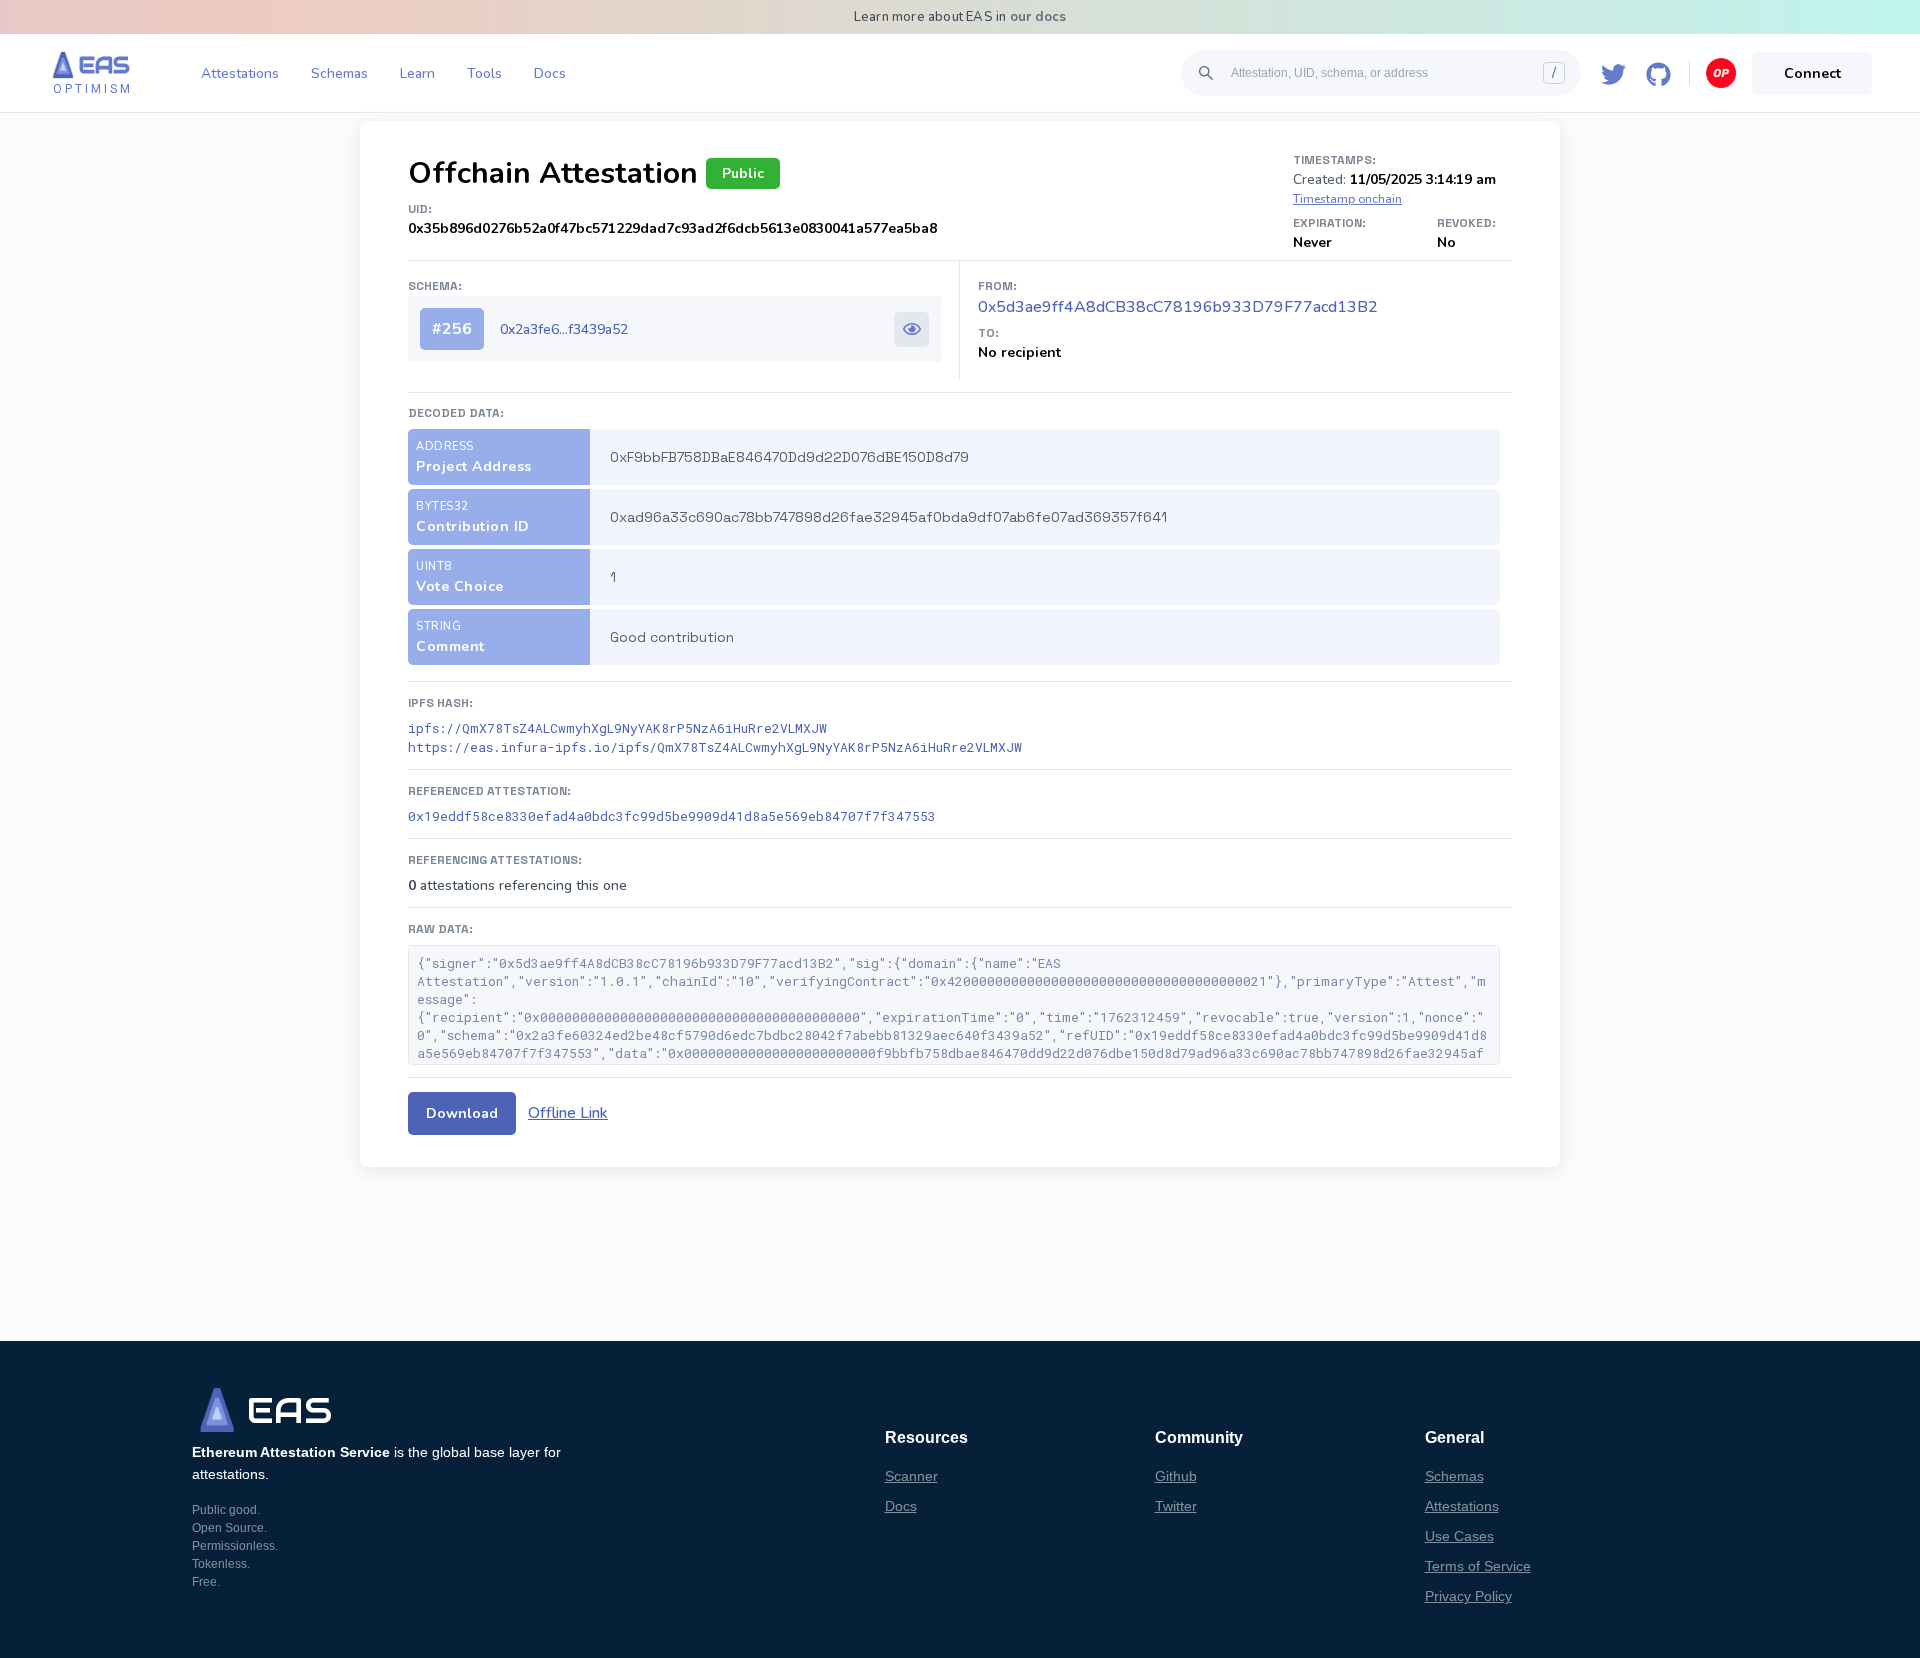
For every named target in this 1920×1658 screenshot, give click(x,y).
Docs (550, 73)
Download (462, 1113)
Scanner (911, 1476)
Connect (1812, 73)
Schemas (339, 73)
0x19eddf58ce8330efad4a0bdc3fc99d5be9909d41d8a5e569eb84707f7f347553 (672, 816)
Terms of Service (1478, 1566)
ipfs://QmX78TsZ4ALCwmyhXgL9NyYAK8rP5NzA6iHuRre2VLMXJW (617, 728)
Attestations (240, 73)
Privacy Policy (1468, 1596)
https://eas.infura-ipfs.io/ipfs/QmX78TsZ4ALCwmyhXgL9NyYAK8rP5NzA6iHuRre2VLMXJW (715, 747)
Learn (417, 73)
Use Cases (1459, 1536)
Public (743, 173)
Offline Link (568, 1113)
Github (1176, 1476)
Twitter (1176, 1506)
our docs (1038, 17)
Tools (484, 73)
